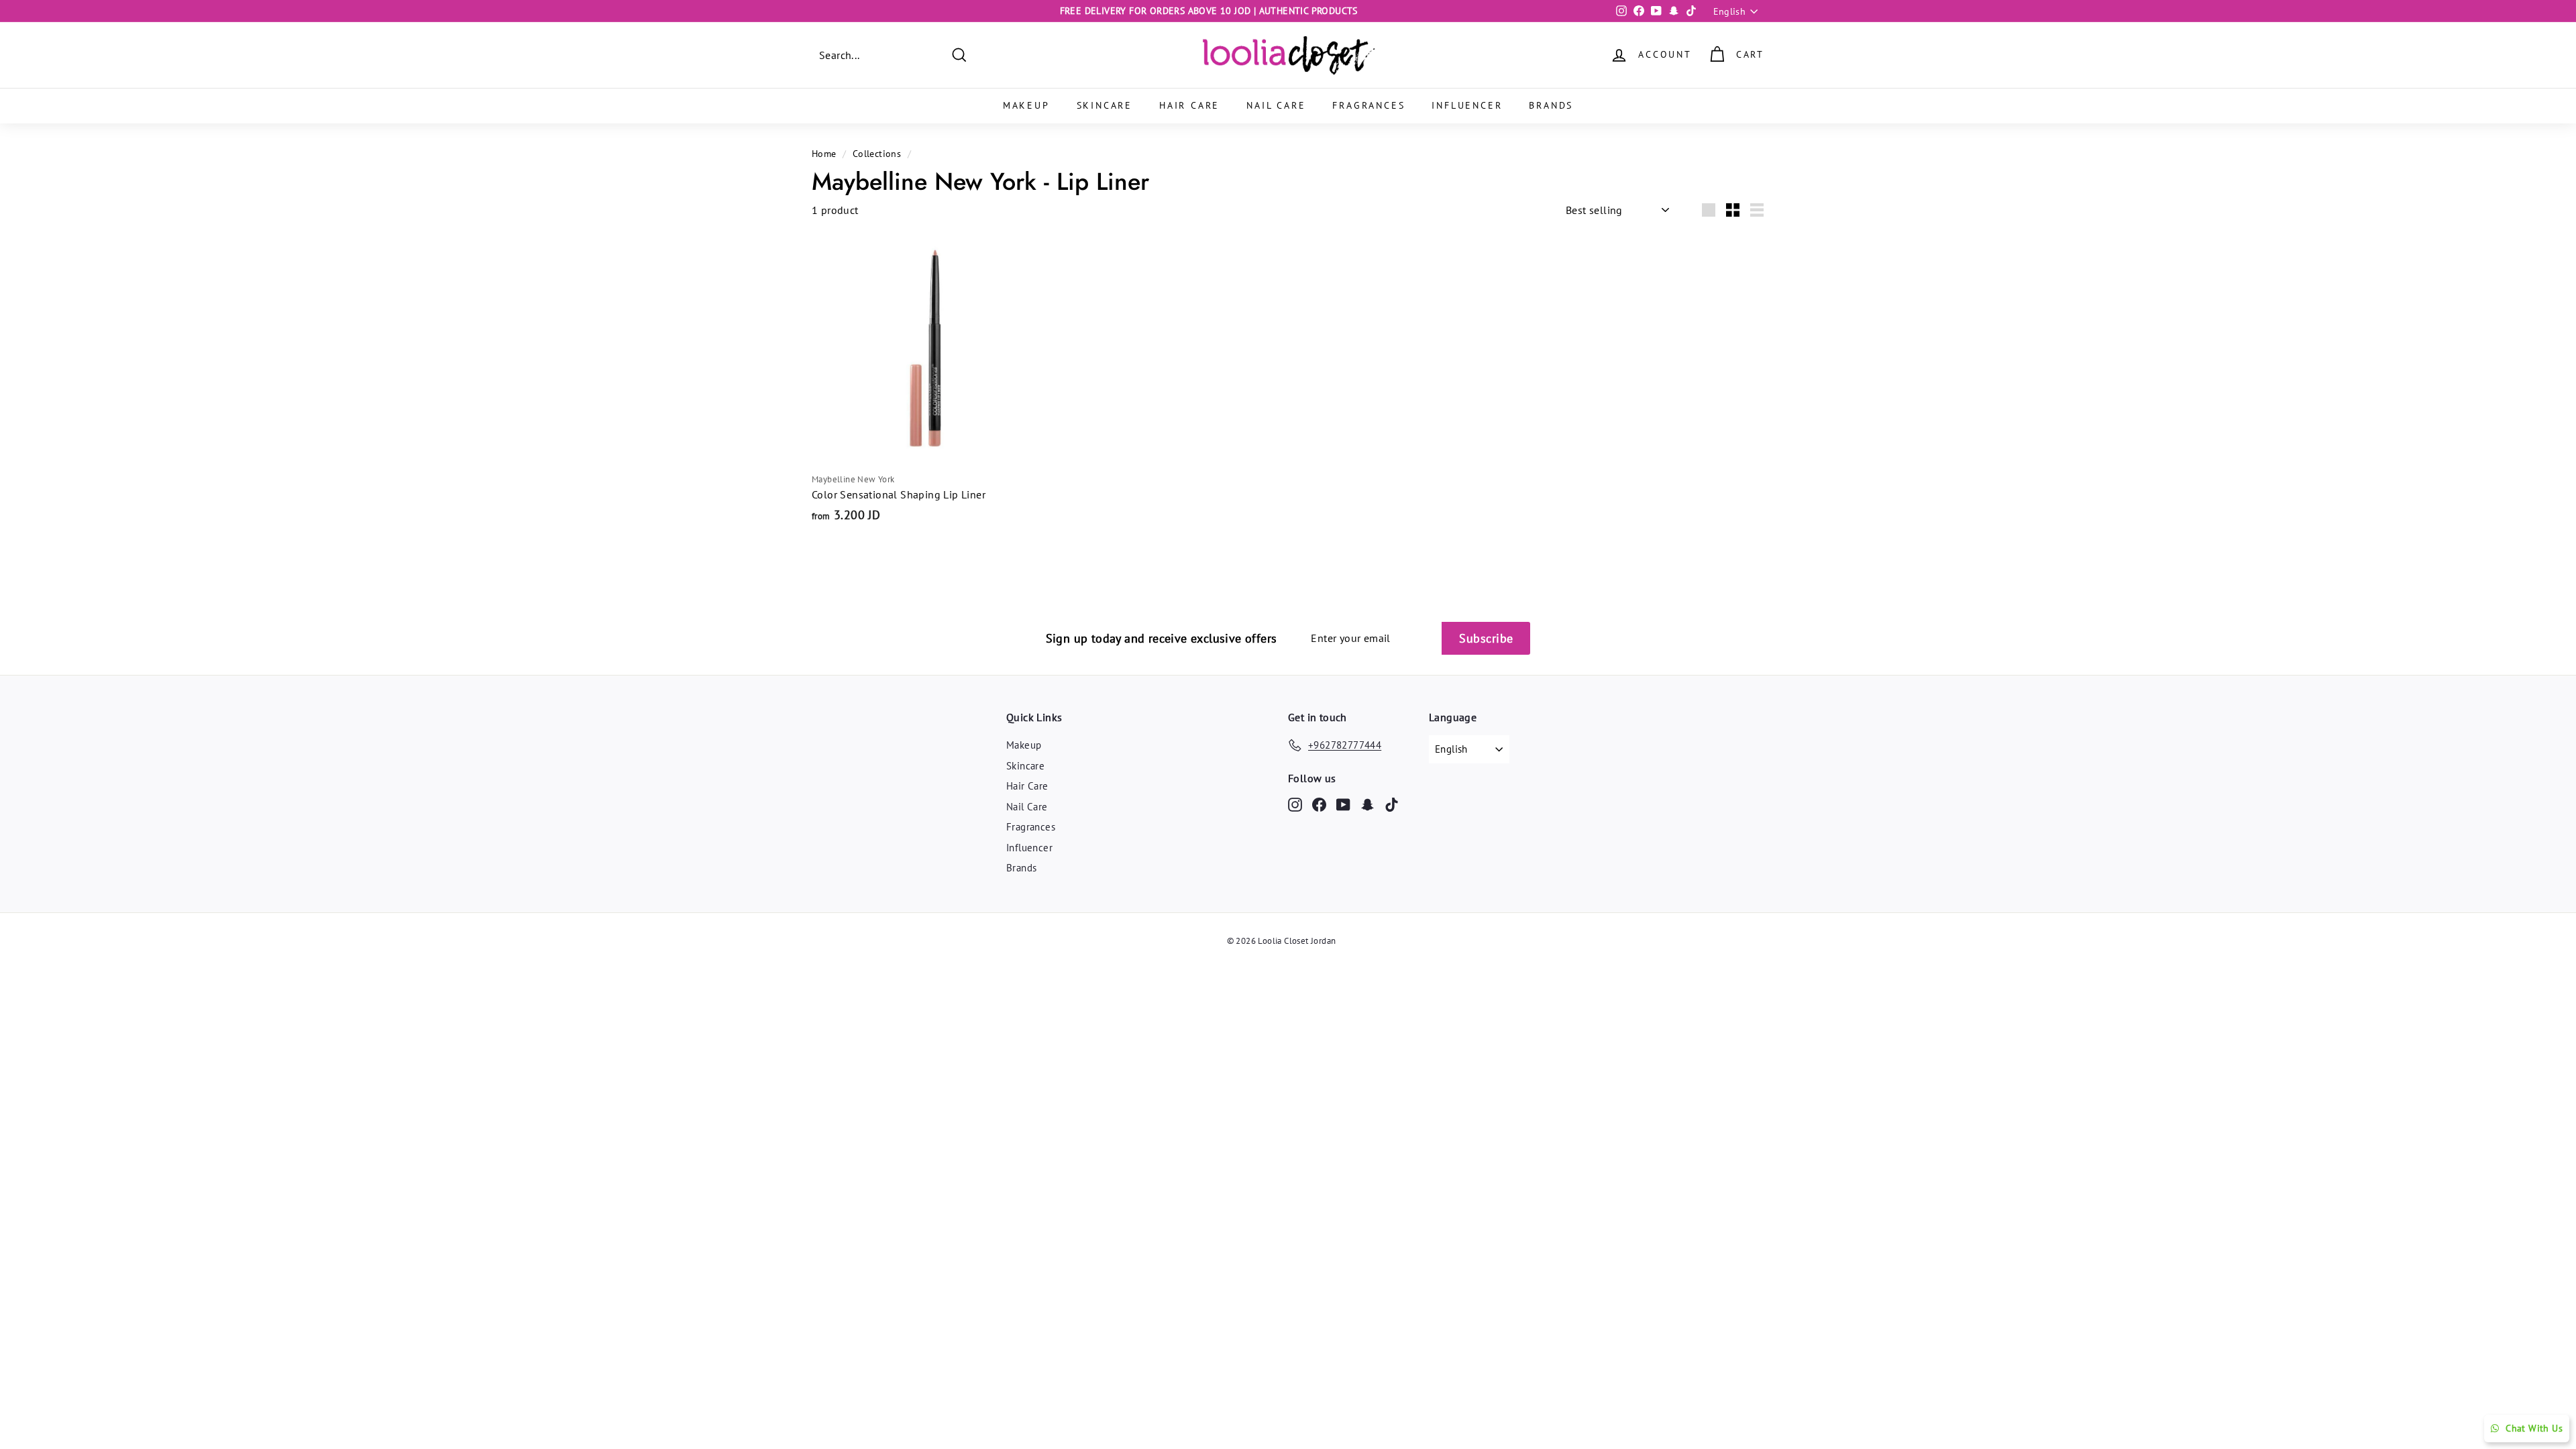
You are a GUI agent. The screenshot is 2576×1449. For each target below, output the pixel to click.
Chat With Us (2534, 1428)
